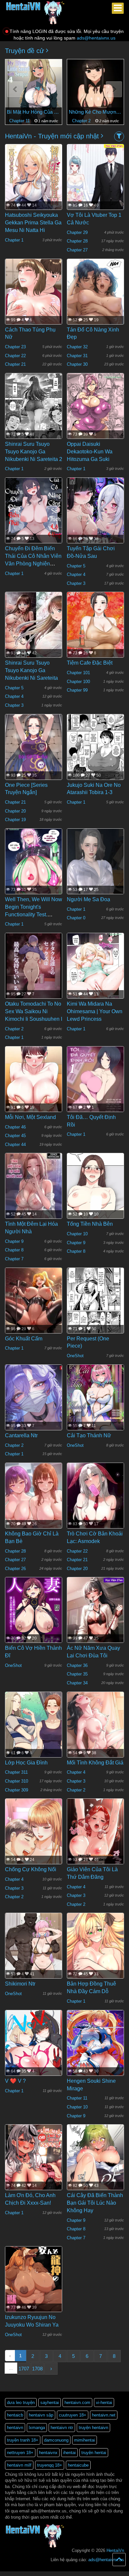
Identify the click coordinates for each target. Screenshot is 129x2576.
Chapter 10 (77, 1234)
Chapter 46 (15, 1127)
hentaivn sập (41, 2415)
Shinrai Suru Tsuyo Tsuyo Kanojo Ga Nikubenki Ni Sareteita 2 (34, 452)
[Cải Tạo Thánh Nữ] (95, 1402)
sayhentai (50, 2403)
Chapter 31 (77, 356)
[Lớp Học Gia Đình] (34, 1729)
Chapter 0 (76, 918)
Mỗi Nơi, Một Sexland (30, 1117)
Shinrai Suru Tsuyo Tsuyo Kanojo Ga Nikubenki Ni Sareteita (31, 670)
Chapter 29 (77, 232)
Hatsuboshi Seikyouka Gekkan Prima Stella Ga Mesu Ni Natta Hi (33, 223)
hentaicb (15, 2415)
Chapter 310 (17, 1781)
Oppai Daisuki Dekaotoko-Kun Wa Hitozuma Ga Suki (90, 452)
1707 (24, 2369)
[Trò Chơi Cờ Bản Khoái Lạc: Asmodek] (95, 1505)
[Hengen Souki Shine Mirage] (95, 2047)
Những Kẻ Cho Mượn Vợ (95, 112)
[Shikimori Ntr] (34, 1950)
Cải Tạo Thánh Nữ (89, 1435)
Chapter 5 (76, 566)
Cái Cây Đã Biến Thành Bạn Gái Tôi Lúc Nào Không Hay (95, 2203)
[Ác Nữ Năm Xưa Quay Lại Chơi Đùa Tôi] (95, 1616)
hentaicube (78, 2465)
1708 (37, 2369)
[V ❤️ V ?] (34, 2047)
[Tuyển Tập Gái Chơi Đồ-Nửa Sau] (95, 515)
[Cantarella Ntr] (34, 1402)
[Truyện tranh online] (35, 9)
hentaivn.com (77, 2403)
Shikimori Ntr (20, 1984)
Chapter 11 (20, 121)
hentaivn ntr (62, 2428)
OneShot (75, 1356)
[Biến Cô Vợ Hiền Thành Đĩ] (34, 1615)
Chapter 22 (15, 356)
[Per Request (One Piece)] (95, 1305)
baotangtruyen (71, 2574)
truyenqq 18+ (50, 2465)
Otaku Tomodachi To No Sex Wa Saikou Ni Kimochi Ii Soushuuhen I (34, 1011)
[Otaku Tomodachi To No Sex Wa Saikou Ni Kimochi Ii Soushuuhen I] (34, 970)
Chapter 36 (77, 1665)
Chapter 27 (77, 250)
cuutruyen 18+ (73, 2415)
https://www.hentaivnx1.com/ (37, 2574)
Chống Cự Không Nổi (31, 1869)
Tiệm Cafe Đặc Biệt (90, 663)
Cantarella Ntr (21, 1435)
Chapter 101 (78, 673)
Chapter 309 (17, 1790)
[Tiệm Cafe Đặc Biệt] (95, 636)
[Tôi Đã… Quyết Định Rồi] (95, 1083)
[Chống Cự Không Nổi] (34, 1851)
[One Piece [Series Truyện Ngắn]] (34, 751)
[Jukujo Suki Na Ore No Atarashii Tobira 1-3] (95, 751)
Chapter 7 (14, 1259)
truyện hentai (94, 2453)
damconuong (56, 2440)
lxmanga (37, 2428)
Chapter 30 (77, 364)
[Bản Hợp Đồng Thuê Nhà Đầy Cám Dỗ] (95, 1950)
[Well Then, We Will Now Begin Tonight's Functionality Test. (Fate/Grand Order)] (34, 866)
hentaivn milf (19, 2465)
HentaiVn (115, 2550)
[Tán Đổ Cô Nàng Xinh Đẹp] (95, 310)
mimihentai (85, 2440)
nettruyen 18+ (20, 2453)
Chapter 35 (77, 1674)
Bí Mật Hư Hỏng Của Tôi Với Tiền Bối (34, 112)
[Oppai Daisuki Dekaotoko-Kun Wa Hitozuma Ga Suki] (95, 410)
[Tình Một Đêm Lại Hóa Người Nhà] (34, 1190)
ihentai (69, 2453)
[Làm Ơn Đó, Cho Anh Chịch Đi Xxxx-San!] (34, 2161)
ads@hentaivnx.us (96, 38)
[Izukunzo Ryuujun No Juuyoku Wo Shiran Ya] (34, 2283)
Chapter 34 (77, 1683)
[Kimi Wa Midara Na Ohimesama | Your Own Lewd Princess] (95, 970)
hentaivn (15, 2428)
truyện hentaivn (93, 2428)
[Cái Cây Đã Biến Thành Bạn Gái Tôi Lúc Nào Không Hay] (95, 2173)
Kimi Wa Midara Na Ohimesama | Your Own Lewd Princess (95, 1011)
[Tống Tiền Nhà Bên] (95, 1199)
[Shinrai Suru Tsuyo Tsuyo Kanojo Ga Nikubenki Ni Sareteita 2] (34, 410)
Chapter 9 (14, 1241)
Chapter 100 (78, 682)
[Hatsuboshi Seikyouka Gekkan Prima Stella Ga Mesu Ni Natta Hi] (34, 181)
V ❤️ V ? (15, 2081)
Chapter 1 (14, 240)
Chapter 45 (15, 1136)
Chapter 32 (77, 347)
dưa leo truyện (21, 2403)
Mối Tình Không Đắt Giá (95, 1763)
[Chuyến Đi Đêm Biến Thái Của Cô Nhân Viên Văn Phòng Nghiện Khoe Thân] (34, 515)
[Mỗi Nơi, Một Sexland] (34, 1083)
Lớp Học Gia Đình (26, 1763)
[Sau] (114, 89)
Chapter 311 (16, 1772)
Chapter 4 (76, 574)
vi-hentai (104, 2403)
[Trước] (15, 89)
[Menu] (118, 8)
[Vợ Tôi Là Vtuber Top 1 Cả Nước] (95, 179)
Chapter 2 (82, 121)
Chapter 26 (15, 1569)
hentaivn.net (104, 2415)
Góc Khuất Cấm (24, 1339)
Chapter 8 (14, 1250)
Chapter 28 (77, 241)
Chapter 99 (77, 690)
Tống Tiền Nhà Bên (90, 1224)
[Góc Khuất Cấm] (34, 1308)
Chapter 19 (15, 820)
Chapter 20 (15, 811)
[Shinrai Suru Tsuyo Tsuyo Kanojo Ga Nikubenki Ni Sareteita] (34, 629)
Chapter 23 (15, 347)
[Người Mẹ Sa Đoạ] (95, 866)
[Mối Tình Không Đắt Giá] (95, 1733)
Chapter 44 (15, 1145)
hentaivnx (48, 2453)
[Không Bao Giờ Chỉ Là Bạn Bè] (34, 1503)
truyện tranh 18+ (23, 2440)
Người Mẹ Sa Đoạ (88, 899)
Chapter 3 (76, 583)
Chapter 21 (15, 364)
